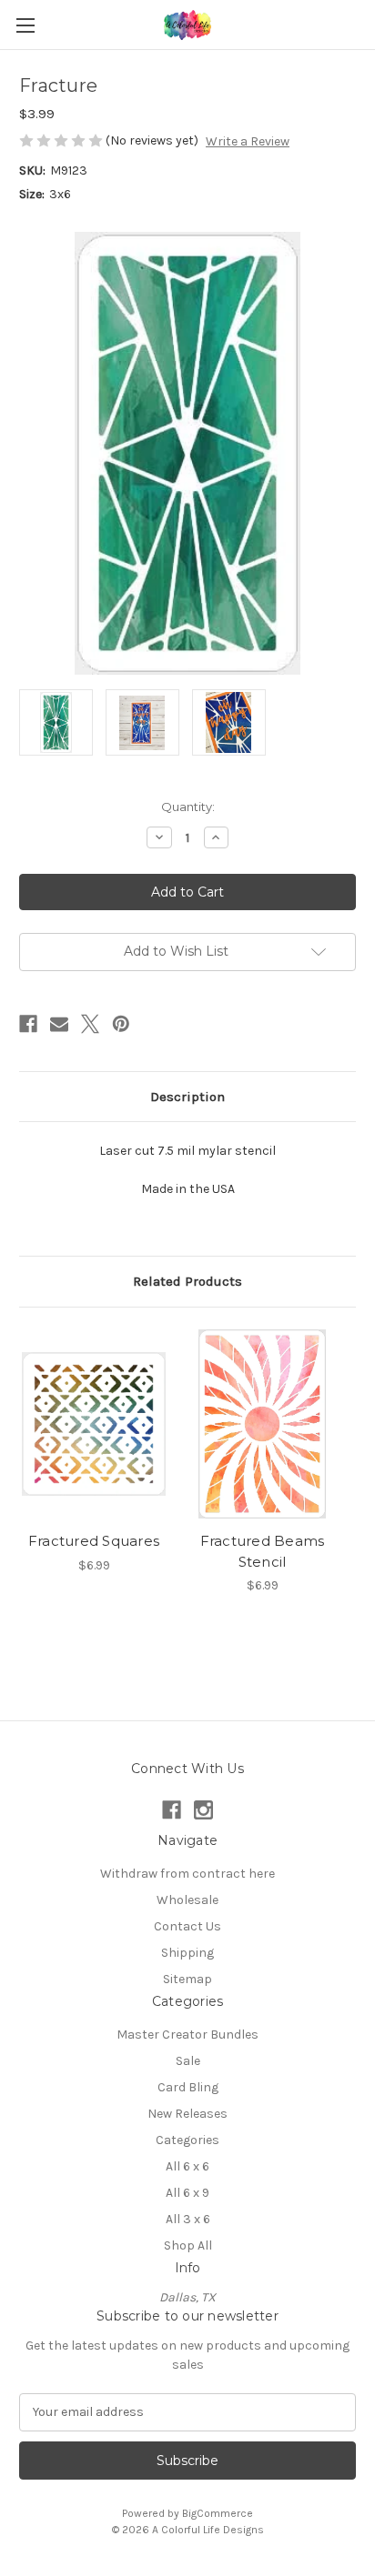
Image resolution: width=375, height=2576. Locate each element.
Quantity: (188, 807)
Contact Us (187, 1926)
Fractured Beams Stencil (263, 1551)
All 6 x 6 (187, 2166)
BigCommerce (218, 2513)
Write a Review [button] (248, 141)
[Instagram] (203, 1810)
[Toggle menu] (25, 25)
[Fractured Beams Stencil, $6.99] (262, 1424)
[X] (90, 1024)
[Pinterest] (121, 1024)
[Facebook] (28, 1024)
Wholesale (187, 1900)
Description (187, 1097)
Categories (187, 2140)
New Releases (187, 2114)
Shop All (188, 2245)
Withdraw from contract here (187, 1874)
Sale (188, 2061)
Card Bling (188, 2087)
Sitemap (187, 1979)
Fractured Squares (94, 1541)
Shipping (187, 1953)
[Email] (59, 1024)
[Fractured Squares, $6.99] (94, 1424)
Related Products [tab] (187, 1281)
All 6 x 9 (187, 2193)
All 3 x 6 (188, 2219)
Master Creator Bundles (187, 2035)
